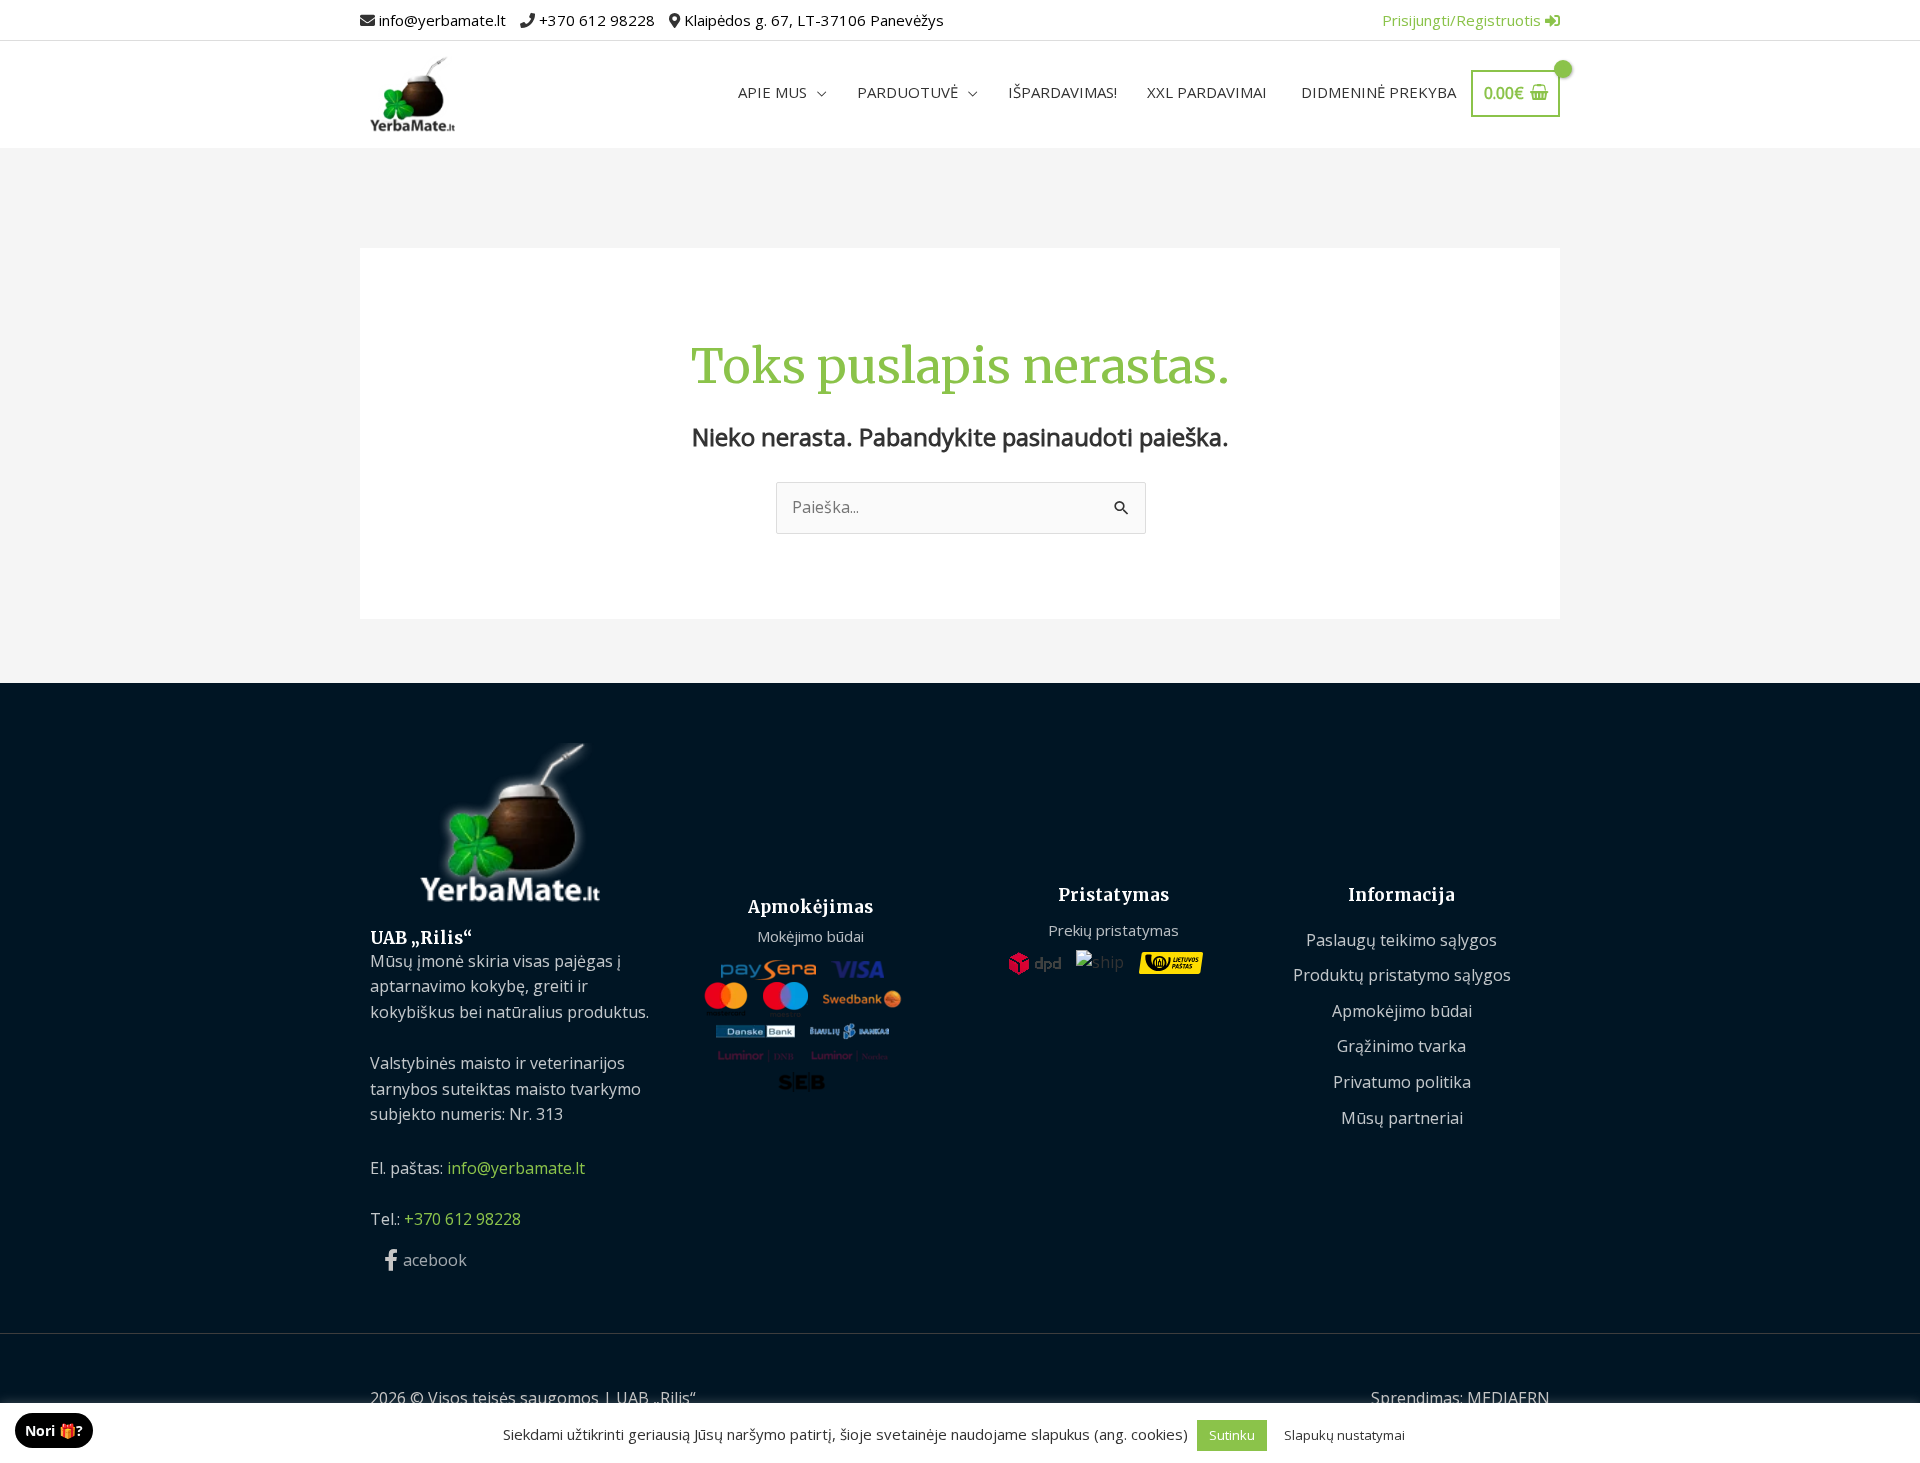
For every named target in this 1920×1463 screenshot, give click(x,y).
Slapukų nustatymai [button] (1344, 1435)
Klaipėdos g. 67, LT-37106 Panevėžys (814, 20)
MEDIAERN (1508, 1398)
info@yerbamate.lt (442, 20)
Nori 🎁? (54, 1430)
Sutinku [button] (1232, 1435)
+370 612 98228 (597, 20)
